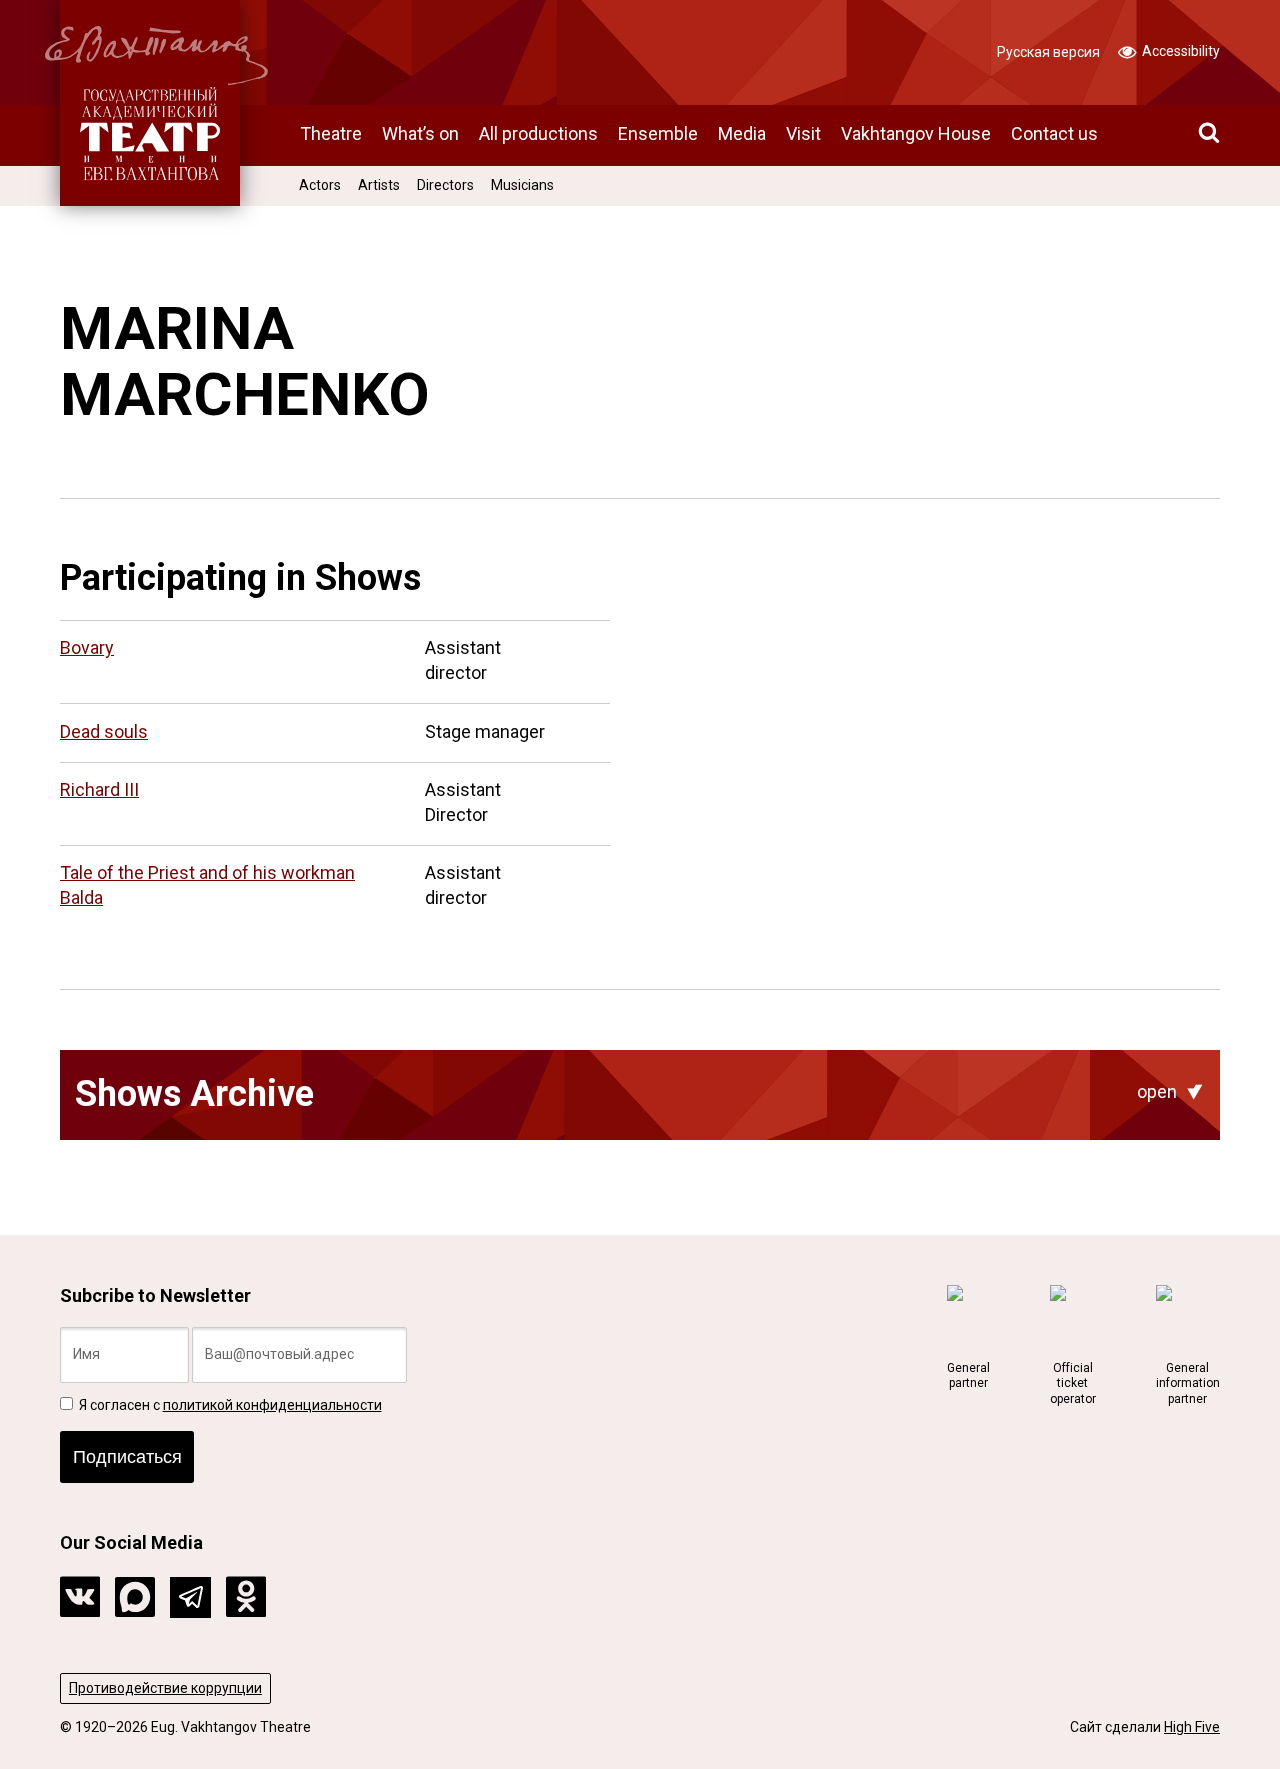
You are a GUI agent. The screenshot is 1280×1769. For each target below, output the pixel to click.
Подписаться (127, 1457)
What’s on (420, 133)
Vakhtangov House (916, 133)
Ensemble (658, 133)
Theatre (331, 133)
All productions (538, 133)
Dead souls (104, 731)
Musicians (522, 185)
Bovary (87, 647)
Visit (803, 133)
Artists (379, 185)
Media (742, 133)
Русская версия (1048, 52)
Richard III (99, 789)
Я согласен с (229, 1405)
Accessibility (1179, 51)
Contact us (1054, 133)
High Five (1192, 1727)
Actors (320, 185)
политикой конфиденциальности (272, 1405)
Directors (445, 185)
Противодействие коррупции (165, 1688)
